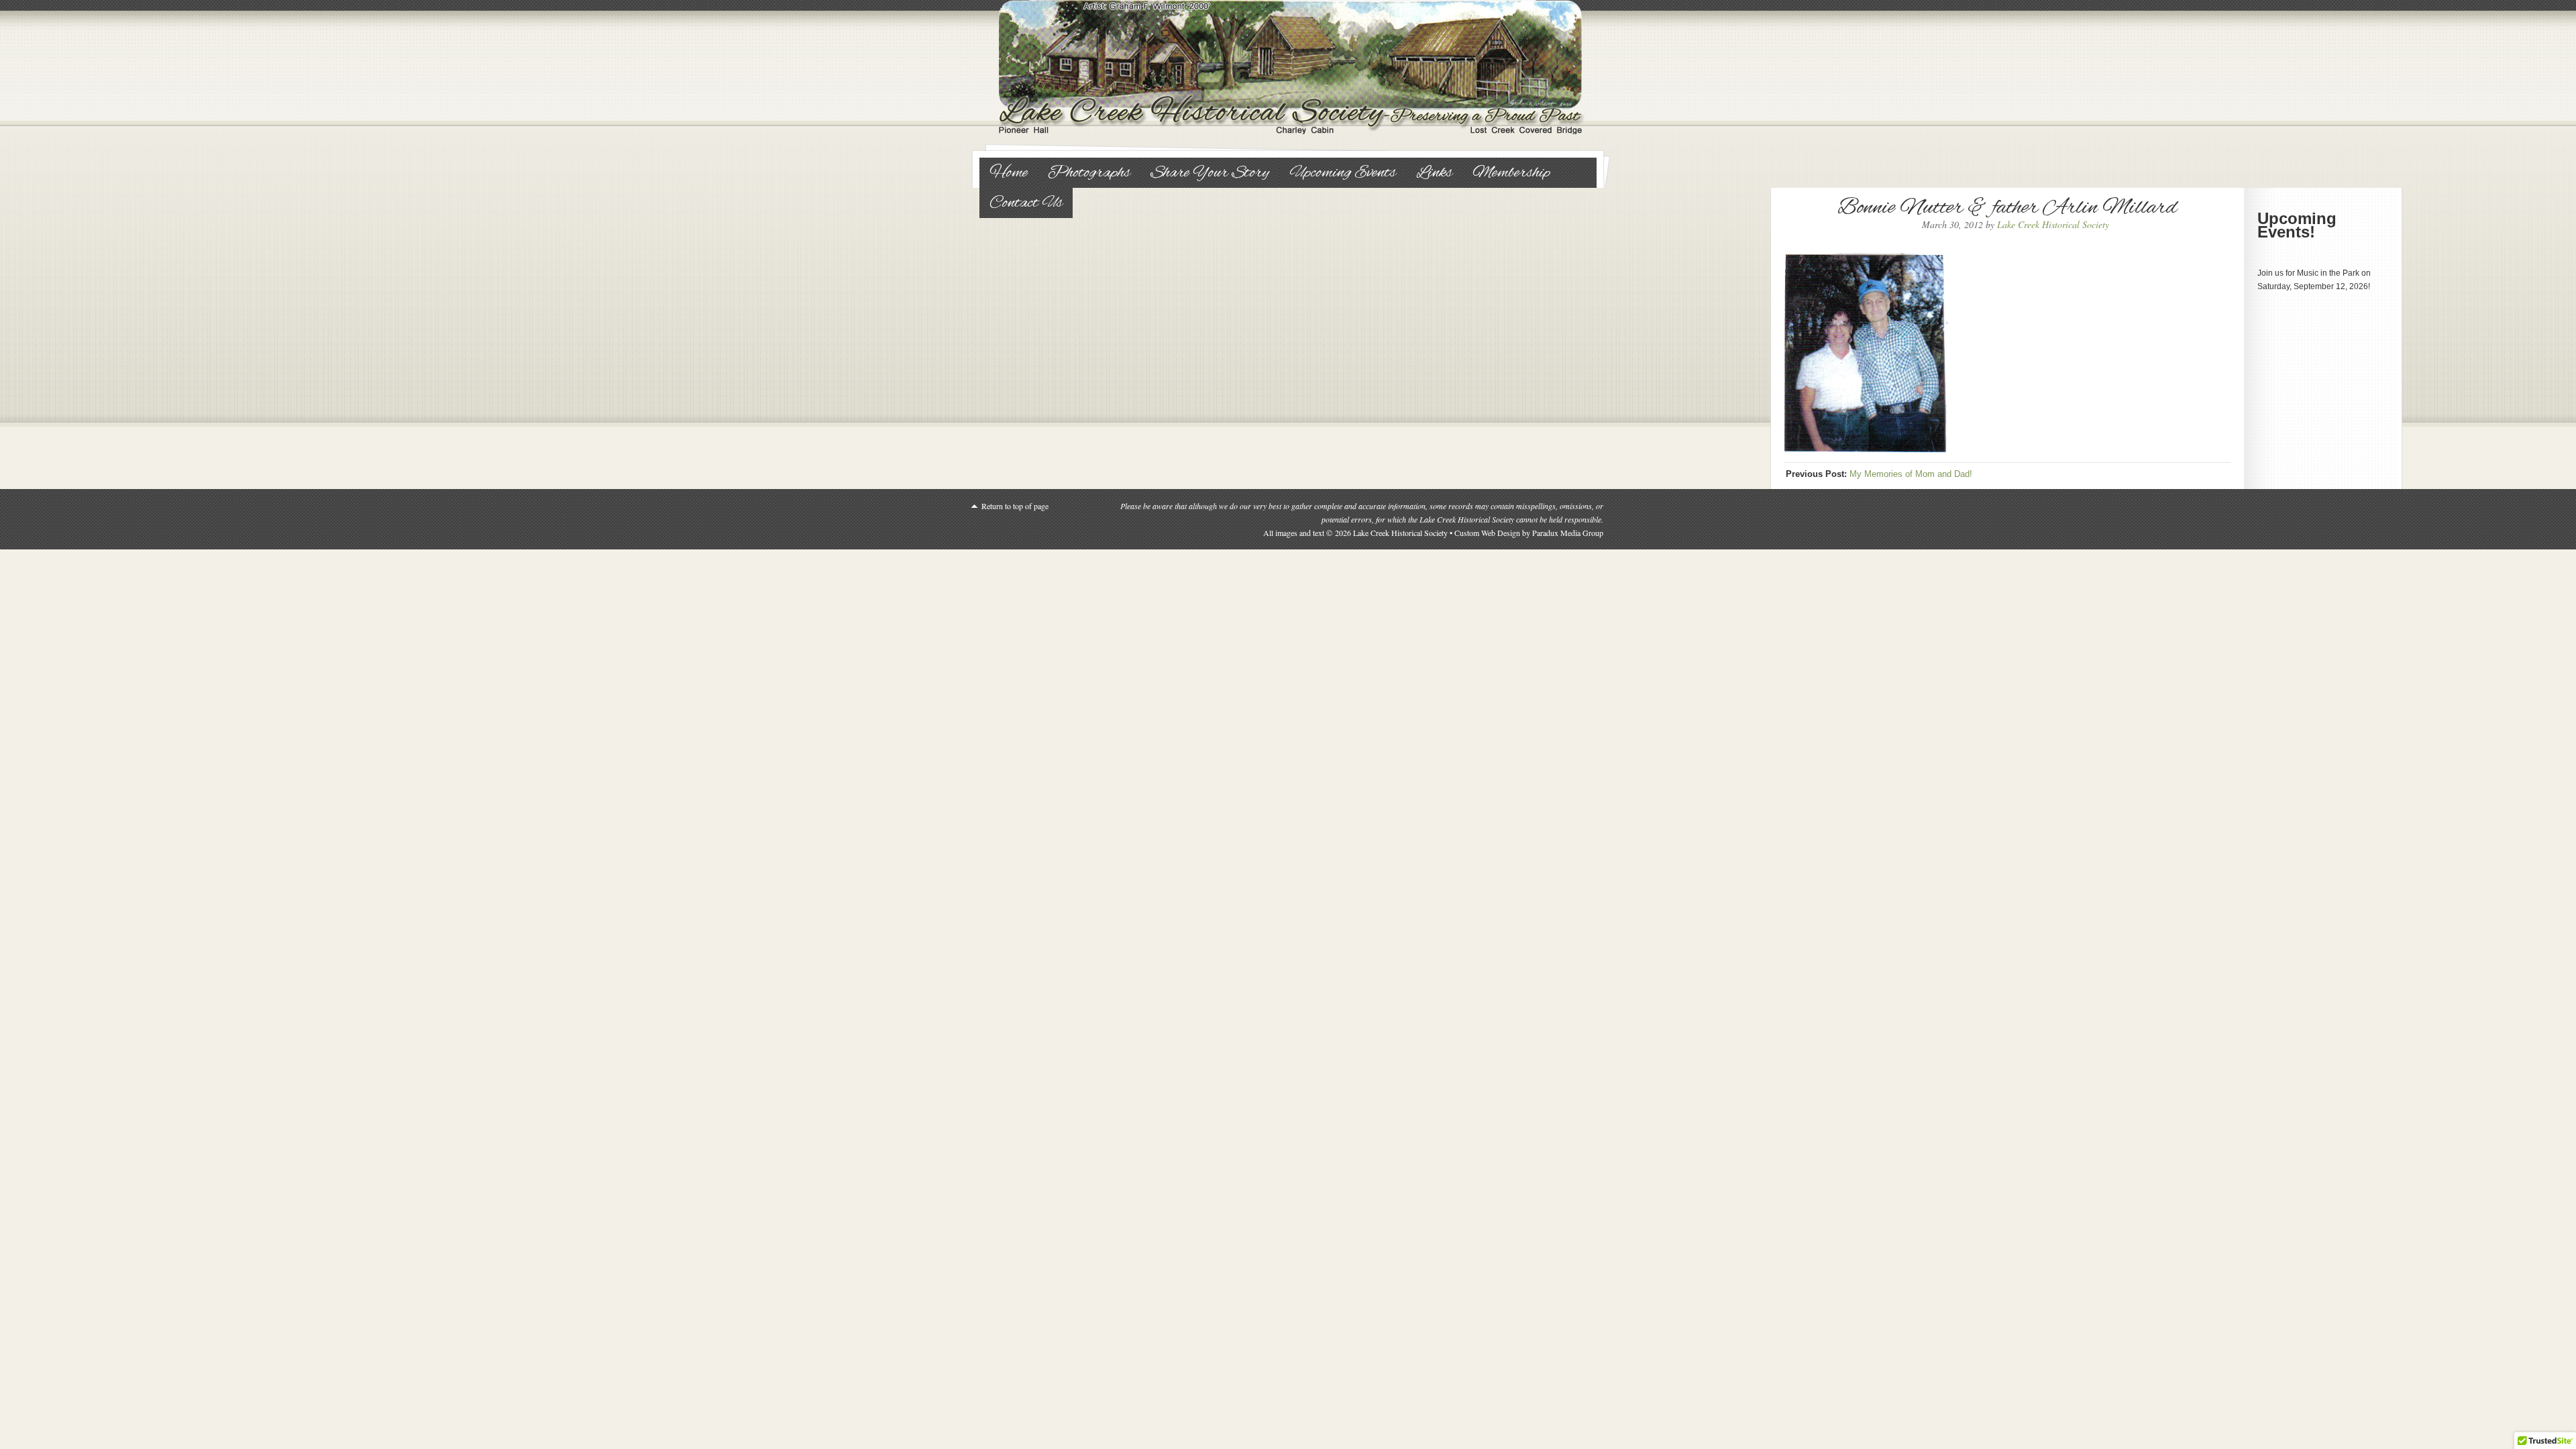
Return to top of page (1015, 506)
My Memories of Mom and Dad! (1911, 474)
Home (1009, 173)
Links (1434, 173)
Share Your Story (1210, 173)
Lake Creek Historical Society (1288, 67)
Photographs (1089, 173)
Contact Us (1026, 203)
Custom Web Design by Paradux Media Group (1529, 533)
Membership (1511, 173)
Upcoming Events (1343, 173)
